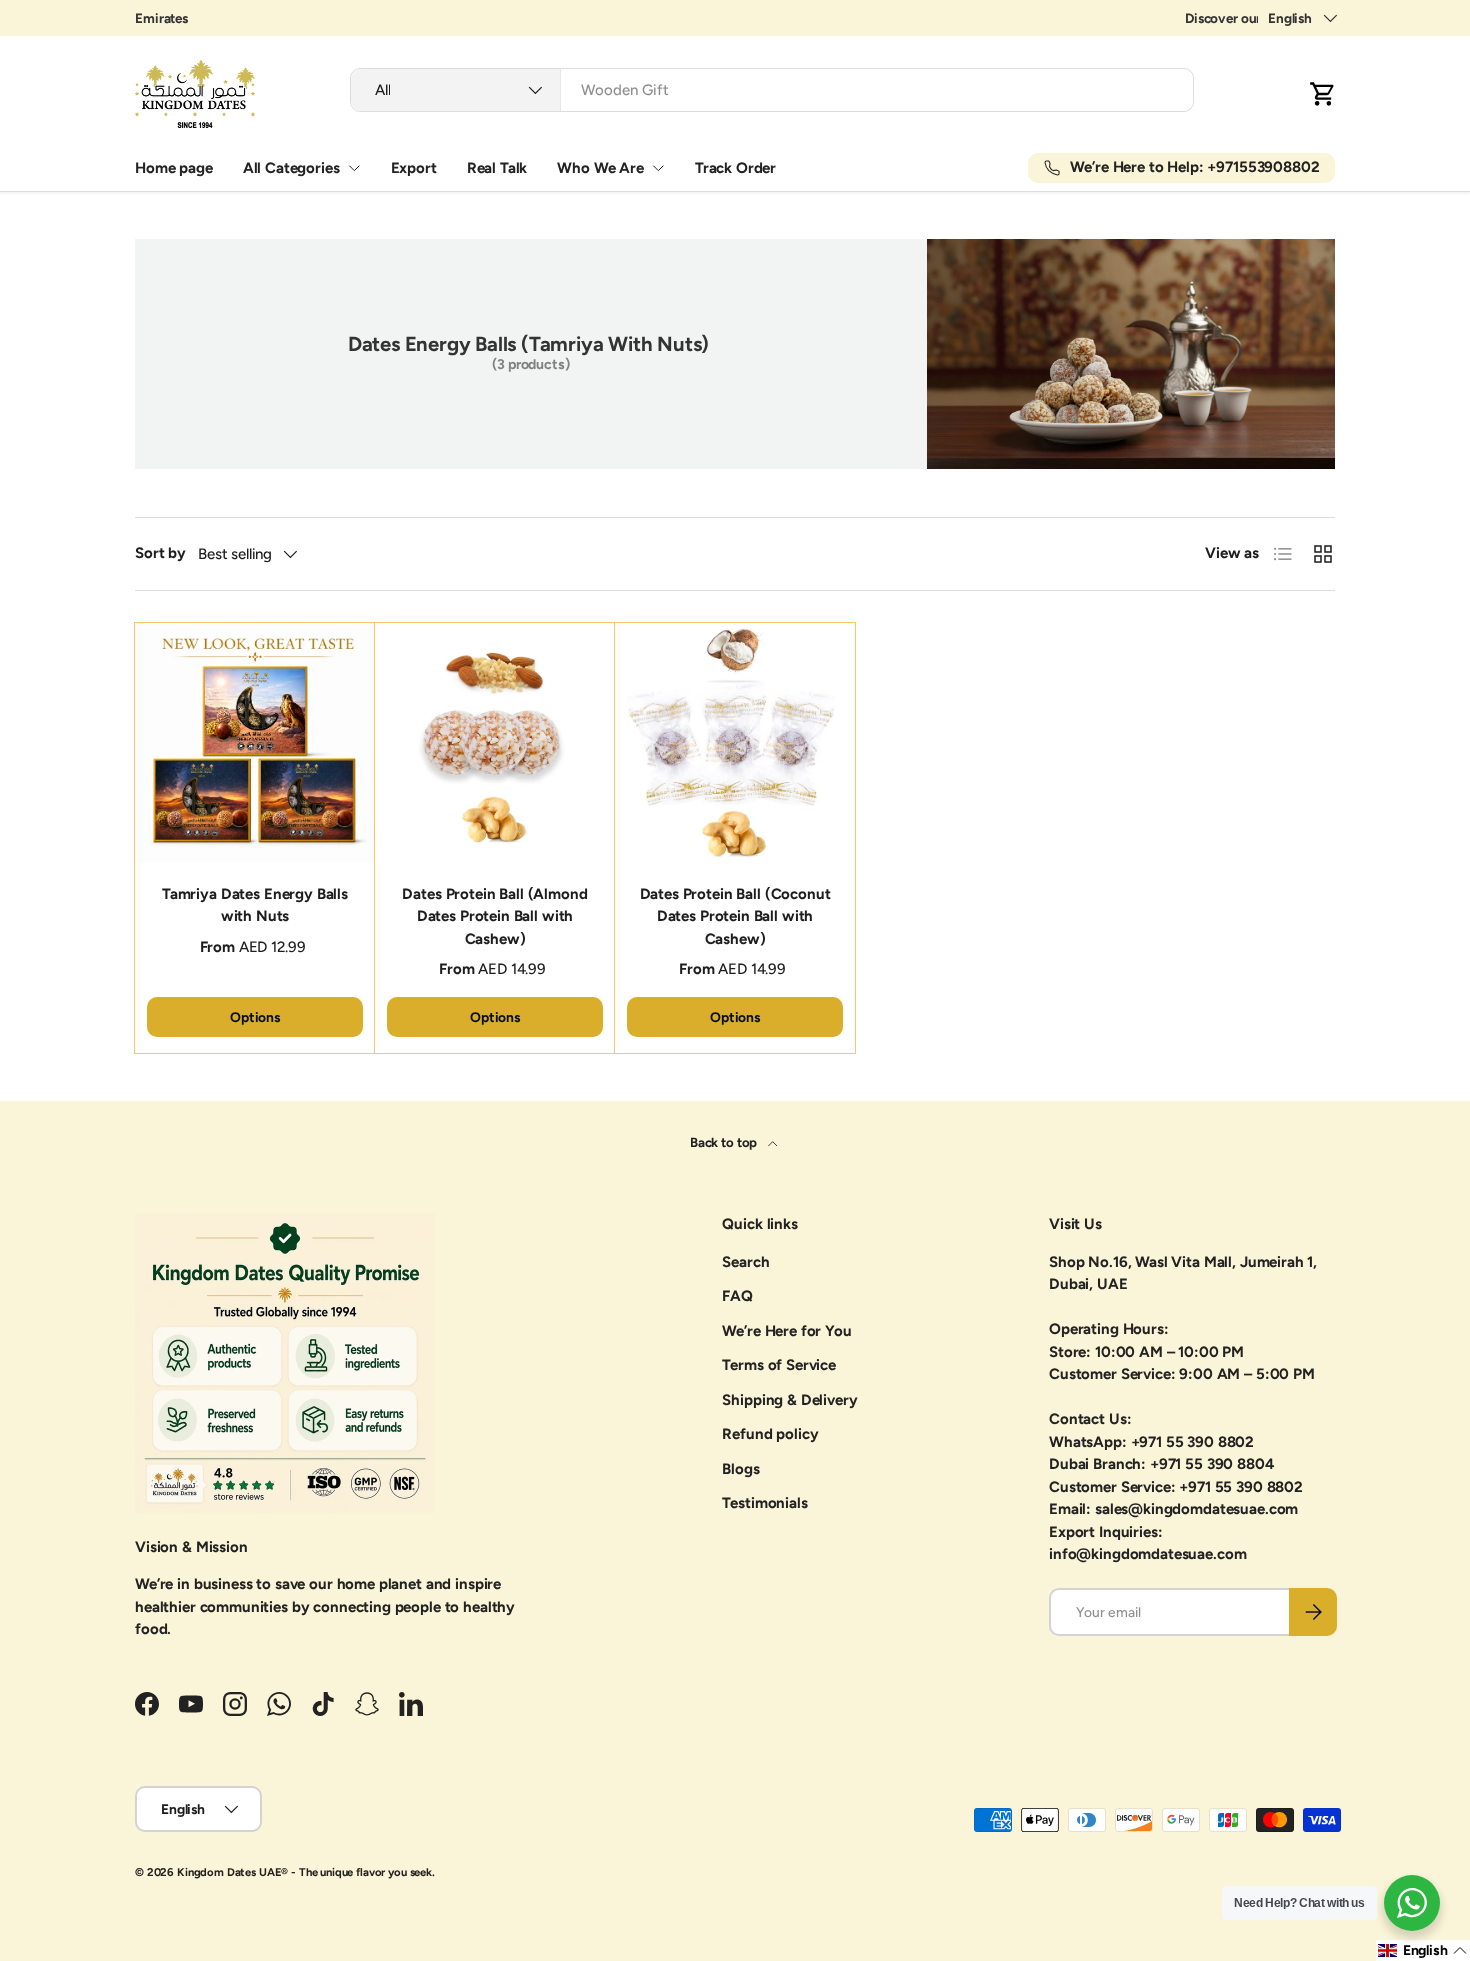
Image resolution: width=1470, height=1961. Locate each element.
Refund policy (770, 1434)
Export (414, 168)
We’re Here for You (786, 1331)
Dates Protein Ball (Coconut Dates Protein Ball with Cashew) (735, 916)
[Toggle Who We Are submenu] (658, 168)
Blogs (740, 1469)
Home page (174, 168)
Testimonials (764, 1503)
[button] (1323, 94)
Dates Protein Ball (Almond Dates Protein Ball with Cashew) (494, 916)
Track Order (735, 168)
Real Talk (497, 168)
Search (745, 1262)
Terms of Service (779, 1365)
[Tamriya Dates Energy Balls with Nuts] (255, 743)
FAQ (737, 1296)
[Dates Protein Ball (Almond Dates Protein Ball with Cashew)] (495, 743)
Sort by (160, 553)
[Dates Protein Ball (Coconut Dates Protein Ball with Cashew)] (735, 743)
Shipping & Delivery (789, 1400)
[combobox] (772, 90)
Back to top (725, 1142)
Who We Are (600, 168)
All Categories (291, 168)
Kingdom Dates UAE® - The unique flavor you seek (304, 1872)
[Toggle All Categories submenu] (354, 168)
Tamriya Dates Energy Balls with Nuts (255, 905)
